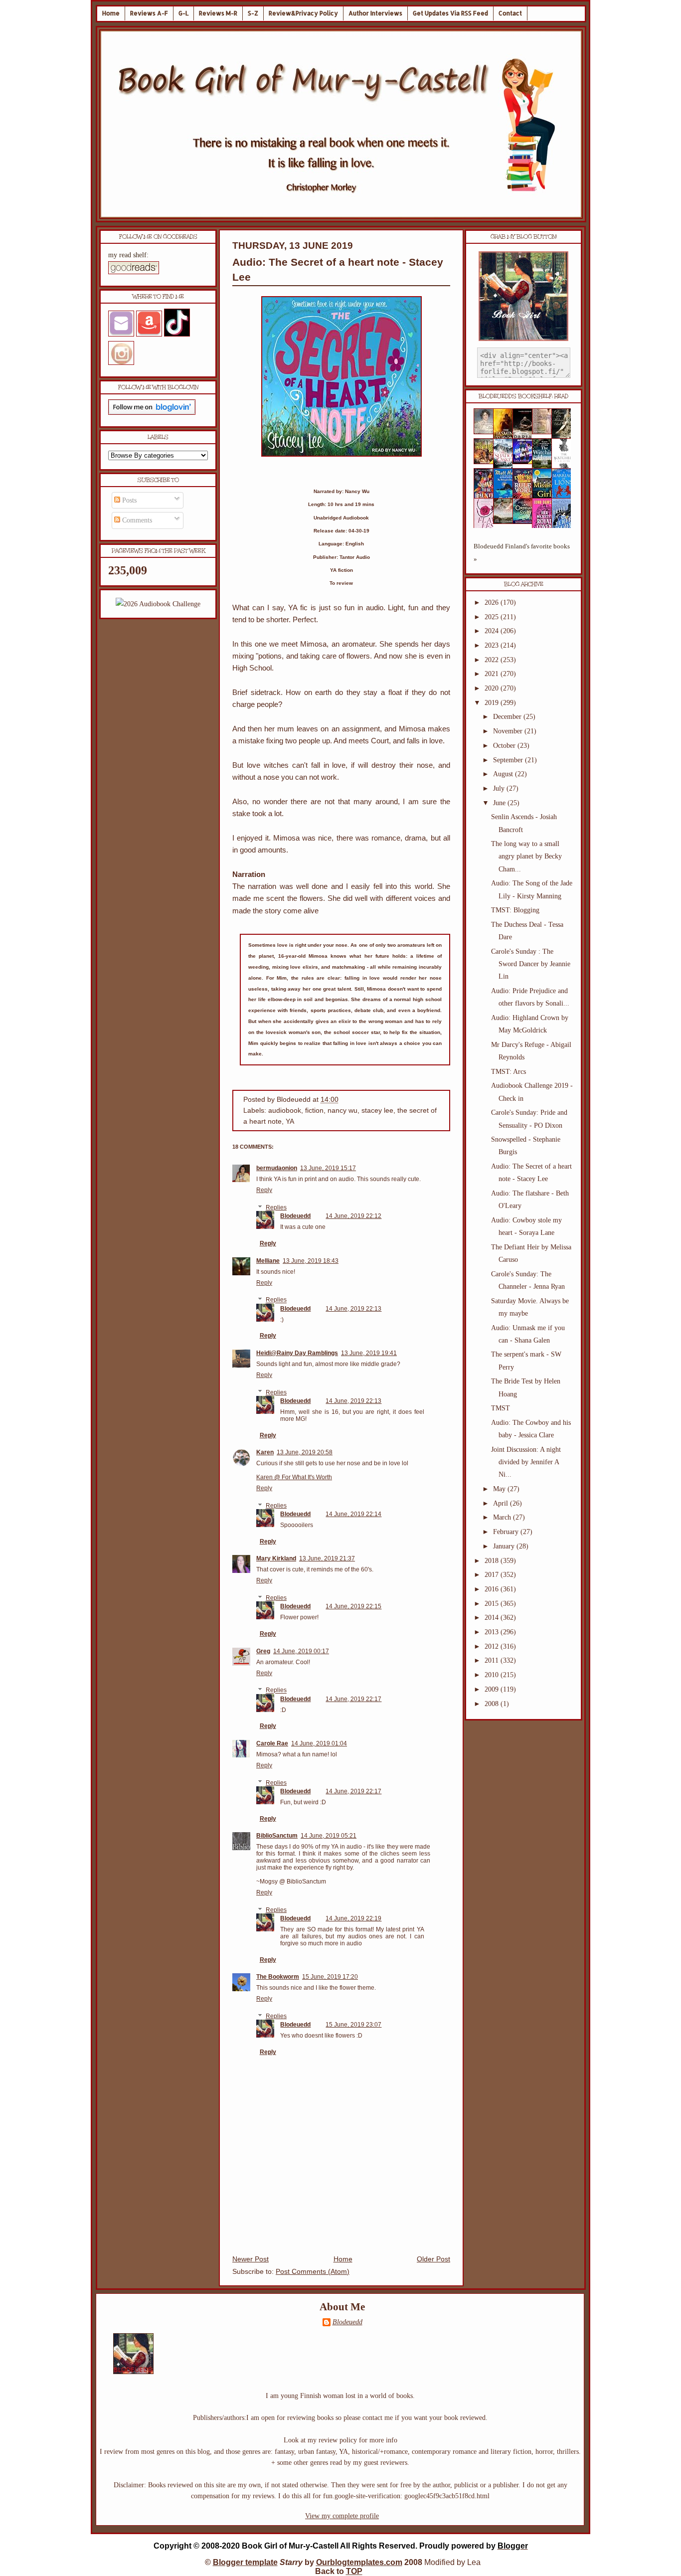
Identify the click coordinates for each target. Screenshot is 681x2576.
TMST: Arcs (509, 1072)
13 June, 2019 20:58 (305, 1452)
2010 (493, 1675)
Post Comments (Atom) (313, 2272)
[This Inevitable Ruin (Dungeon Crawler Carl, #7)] (487, 462)
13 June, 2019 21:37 (327, 1558)
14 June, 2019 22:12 (353, 1216)
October (505, 746)
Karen (265, 1452)
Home (111, 13)
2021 (493, 674)
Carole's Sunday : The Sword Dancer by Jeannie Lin (531, 964)
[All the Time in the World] (525, 462)
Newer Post (251, 2259)
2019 (493, 703)
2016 (493, 1589)
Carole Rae (272, 1743)
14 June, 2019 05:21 (329, 1836)
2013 (493, 1632)
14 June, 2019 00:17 (301, 1651)
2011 (493, 1660)
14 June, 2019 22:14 (353, 1514)
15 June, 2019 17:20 (330, 1977)
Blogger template (245, 2562)
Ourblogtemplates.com (359, 2562)
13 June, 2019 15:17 (328, 1168)
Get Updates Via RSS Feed (450, 13)
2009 (493, 1689)
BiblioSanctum (277, 1836)
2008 (493, 1704)
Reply (264, 1190)
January (505, 1546)
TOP (354, 2571)
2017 (493, 1575)
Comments (136, 520)
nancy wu (342, 1111)
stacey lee (377, 1111)
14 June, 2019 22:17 (353, 1699)
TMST (501, 1408)
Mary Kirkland (276, 1558)
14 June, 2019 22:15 (353, 1606)
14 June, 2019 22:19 (353, 1918)
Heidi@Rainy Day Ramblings (297, 1353)
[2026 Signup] (158, 604)
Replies (276, 1207)
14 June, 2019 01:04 (319, 1743)
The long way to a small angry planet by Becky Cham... (526, 856)
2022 (493, 660)
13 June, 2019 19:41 (369, 1353)
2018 (493, 1561)
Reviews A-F (149, 13)
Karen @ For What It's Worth (294, 1477)
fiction (314, 1111)
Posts (128, 500)
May (500, 1489)
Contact (510, 13)
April (502, 1503)
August (504, 774)
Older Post (433, 2259)
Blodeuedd (295, 1216)
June (500, 803)
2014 (493, 1618)
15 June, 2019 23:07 (353, 2025)
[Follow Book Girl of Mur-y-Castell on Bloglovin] (152, 413)
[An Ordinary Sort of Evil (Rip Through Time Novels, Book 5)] (525, 522)
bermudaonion (277, 1168)
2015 (493, 1604)
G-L (183, 13)
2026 (493, 602)
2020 (493, 688)
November (509, 731)
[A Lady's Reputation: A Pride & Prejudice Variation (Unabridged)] (506, 522)
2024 (493, 631)
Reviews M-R (218, 13)
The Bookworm (278, 1977)
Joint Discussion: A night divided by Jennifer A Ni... (526, 1462)
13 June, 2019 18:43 (311, 1261)
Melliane (268, 1261)
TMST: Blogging (515, 910)
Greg (263, 1651)
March (503, 1517)
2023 (493, 645)
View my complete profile (342, 2516)
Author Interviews (375, 13)
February (507, 1532)
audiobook (285, 1111)
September (509, 760)
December (508, 717)
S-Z (253, 13)
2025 (493, 617)
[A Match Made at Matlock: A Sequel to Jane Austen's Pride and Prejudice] (545, 432)
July (500, 788)
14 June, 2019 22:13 (353, 1309)
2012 (493, 1646)
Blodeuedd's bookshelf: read (523, 396)
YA (290, 1121)
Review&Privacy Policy (303, 13)
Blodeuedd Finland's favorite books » (522, 553)
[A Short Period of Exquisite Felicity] (487, 432)
